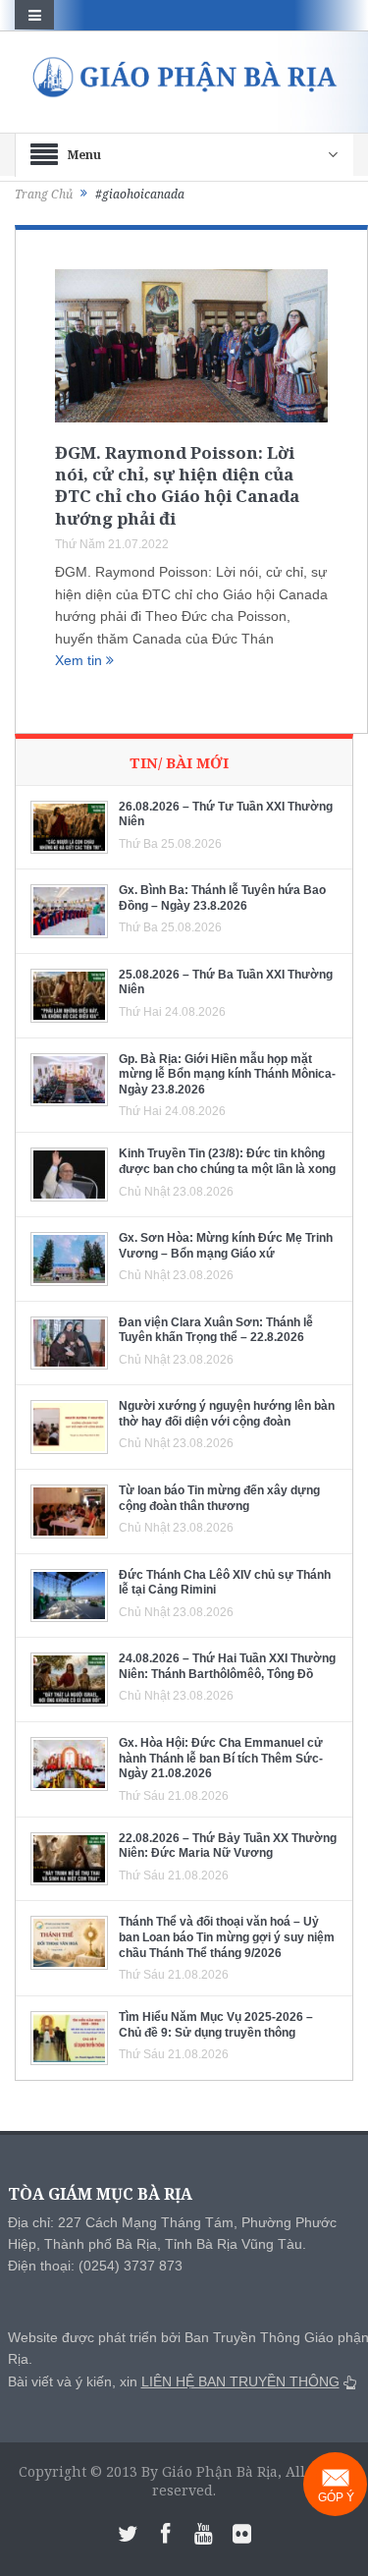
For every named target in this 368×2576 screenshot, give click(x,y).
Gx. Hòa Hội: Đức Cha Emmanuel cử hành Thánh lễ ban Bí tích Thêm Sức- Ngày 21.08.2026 (221, 1758)
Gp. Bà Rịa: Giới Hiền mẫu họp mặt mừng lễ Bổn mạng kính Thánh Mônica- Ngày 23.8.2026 (227, 1074)
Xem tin (80, 660)
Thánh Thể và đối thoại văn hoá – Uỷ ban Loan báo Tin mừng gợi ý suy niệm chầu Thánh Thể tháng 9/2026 (227, 1937)
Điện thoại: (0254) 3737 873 (95, 2266)
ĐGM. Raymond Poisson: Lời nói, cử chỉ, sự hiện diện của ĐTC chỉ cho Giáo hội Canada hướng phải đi (177, 485)
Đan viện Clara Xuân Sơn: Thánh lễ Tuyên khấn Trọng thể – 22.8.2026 (216, 1330)
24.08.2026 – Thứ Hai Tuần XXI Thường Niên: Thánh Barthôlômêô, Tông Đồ (227, 1666)
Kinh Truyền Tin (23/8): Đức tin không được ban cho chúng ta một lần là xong (227, 1161)
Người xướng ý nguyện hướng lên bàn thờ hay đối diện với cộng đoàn (227, 1414)
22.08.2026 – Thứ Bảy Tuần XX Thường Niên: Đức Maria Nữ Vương (228, 1846)
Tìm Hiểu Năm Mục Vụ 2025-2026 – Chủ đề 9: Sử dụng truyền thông (216, 2025)
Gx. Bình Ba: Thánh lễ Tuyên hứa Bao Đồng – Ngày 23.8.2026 (222, 898)
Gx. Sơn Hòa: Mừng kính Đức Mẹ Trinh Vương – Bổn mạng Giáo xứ (226, 1246)
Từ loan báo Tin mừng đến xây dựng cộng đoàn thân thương (219, 1498)
